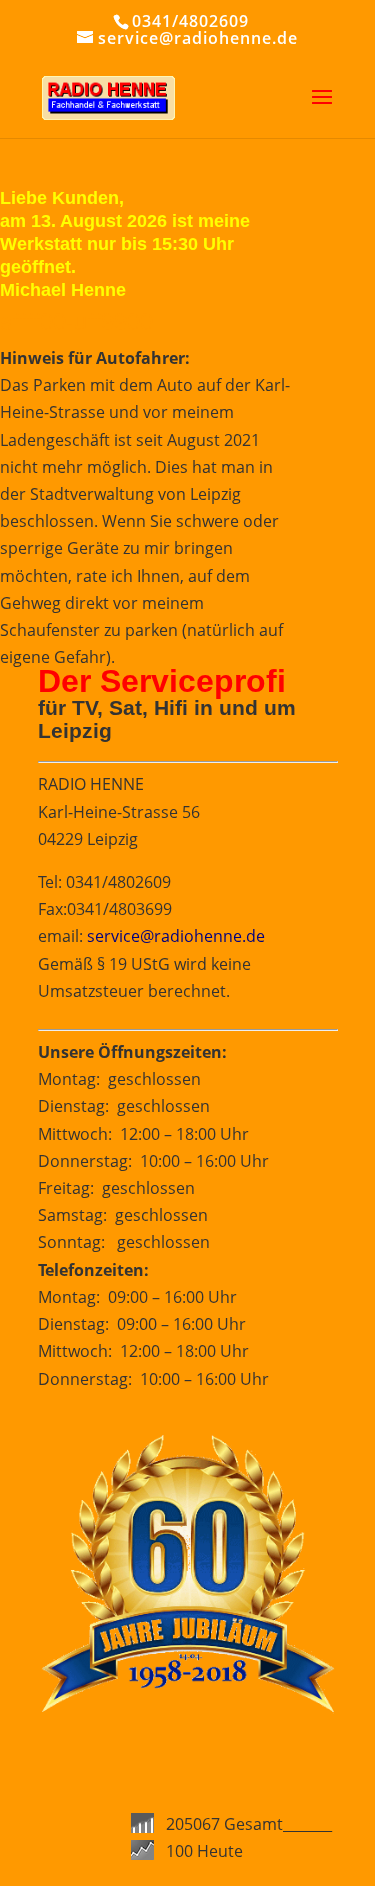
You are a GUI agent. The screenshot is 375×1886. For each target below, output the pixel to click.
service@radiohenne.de (176, 936)
